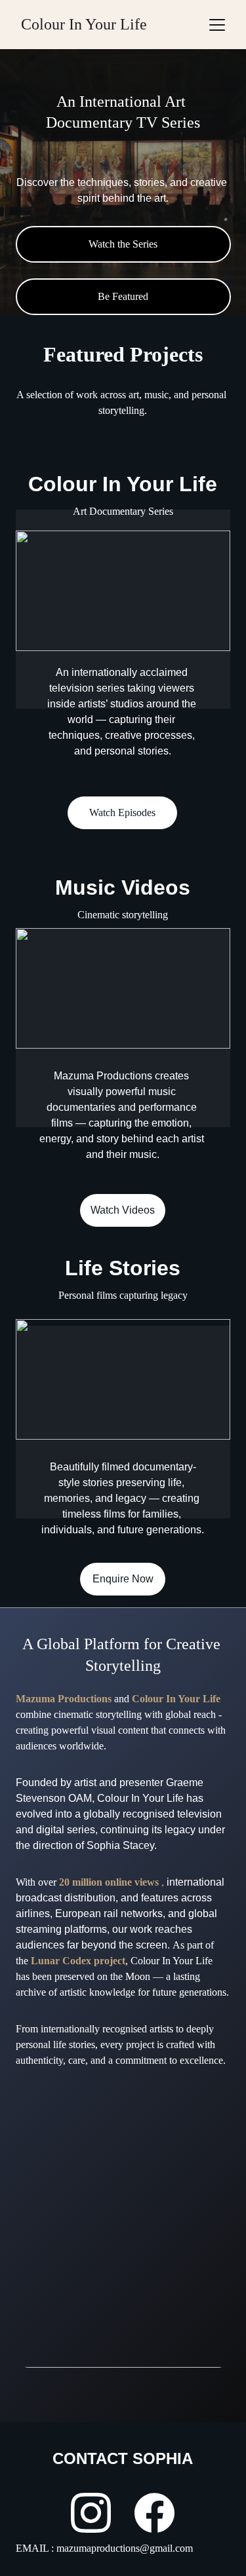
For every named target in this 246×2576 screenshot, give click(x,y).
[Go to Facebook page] (154, 2513)
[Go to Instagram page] (91, 2513)
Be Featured (123, 296)
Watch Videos (123, 1210)
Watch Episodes (122, 812)
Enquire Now (123, 1579)
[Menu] (217, 25)
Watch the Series (123, 244)
